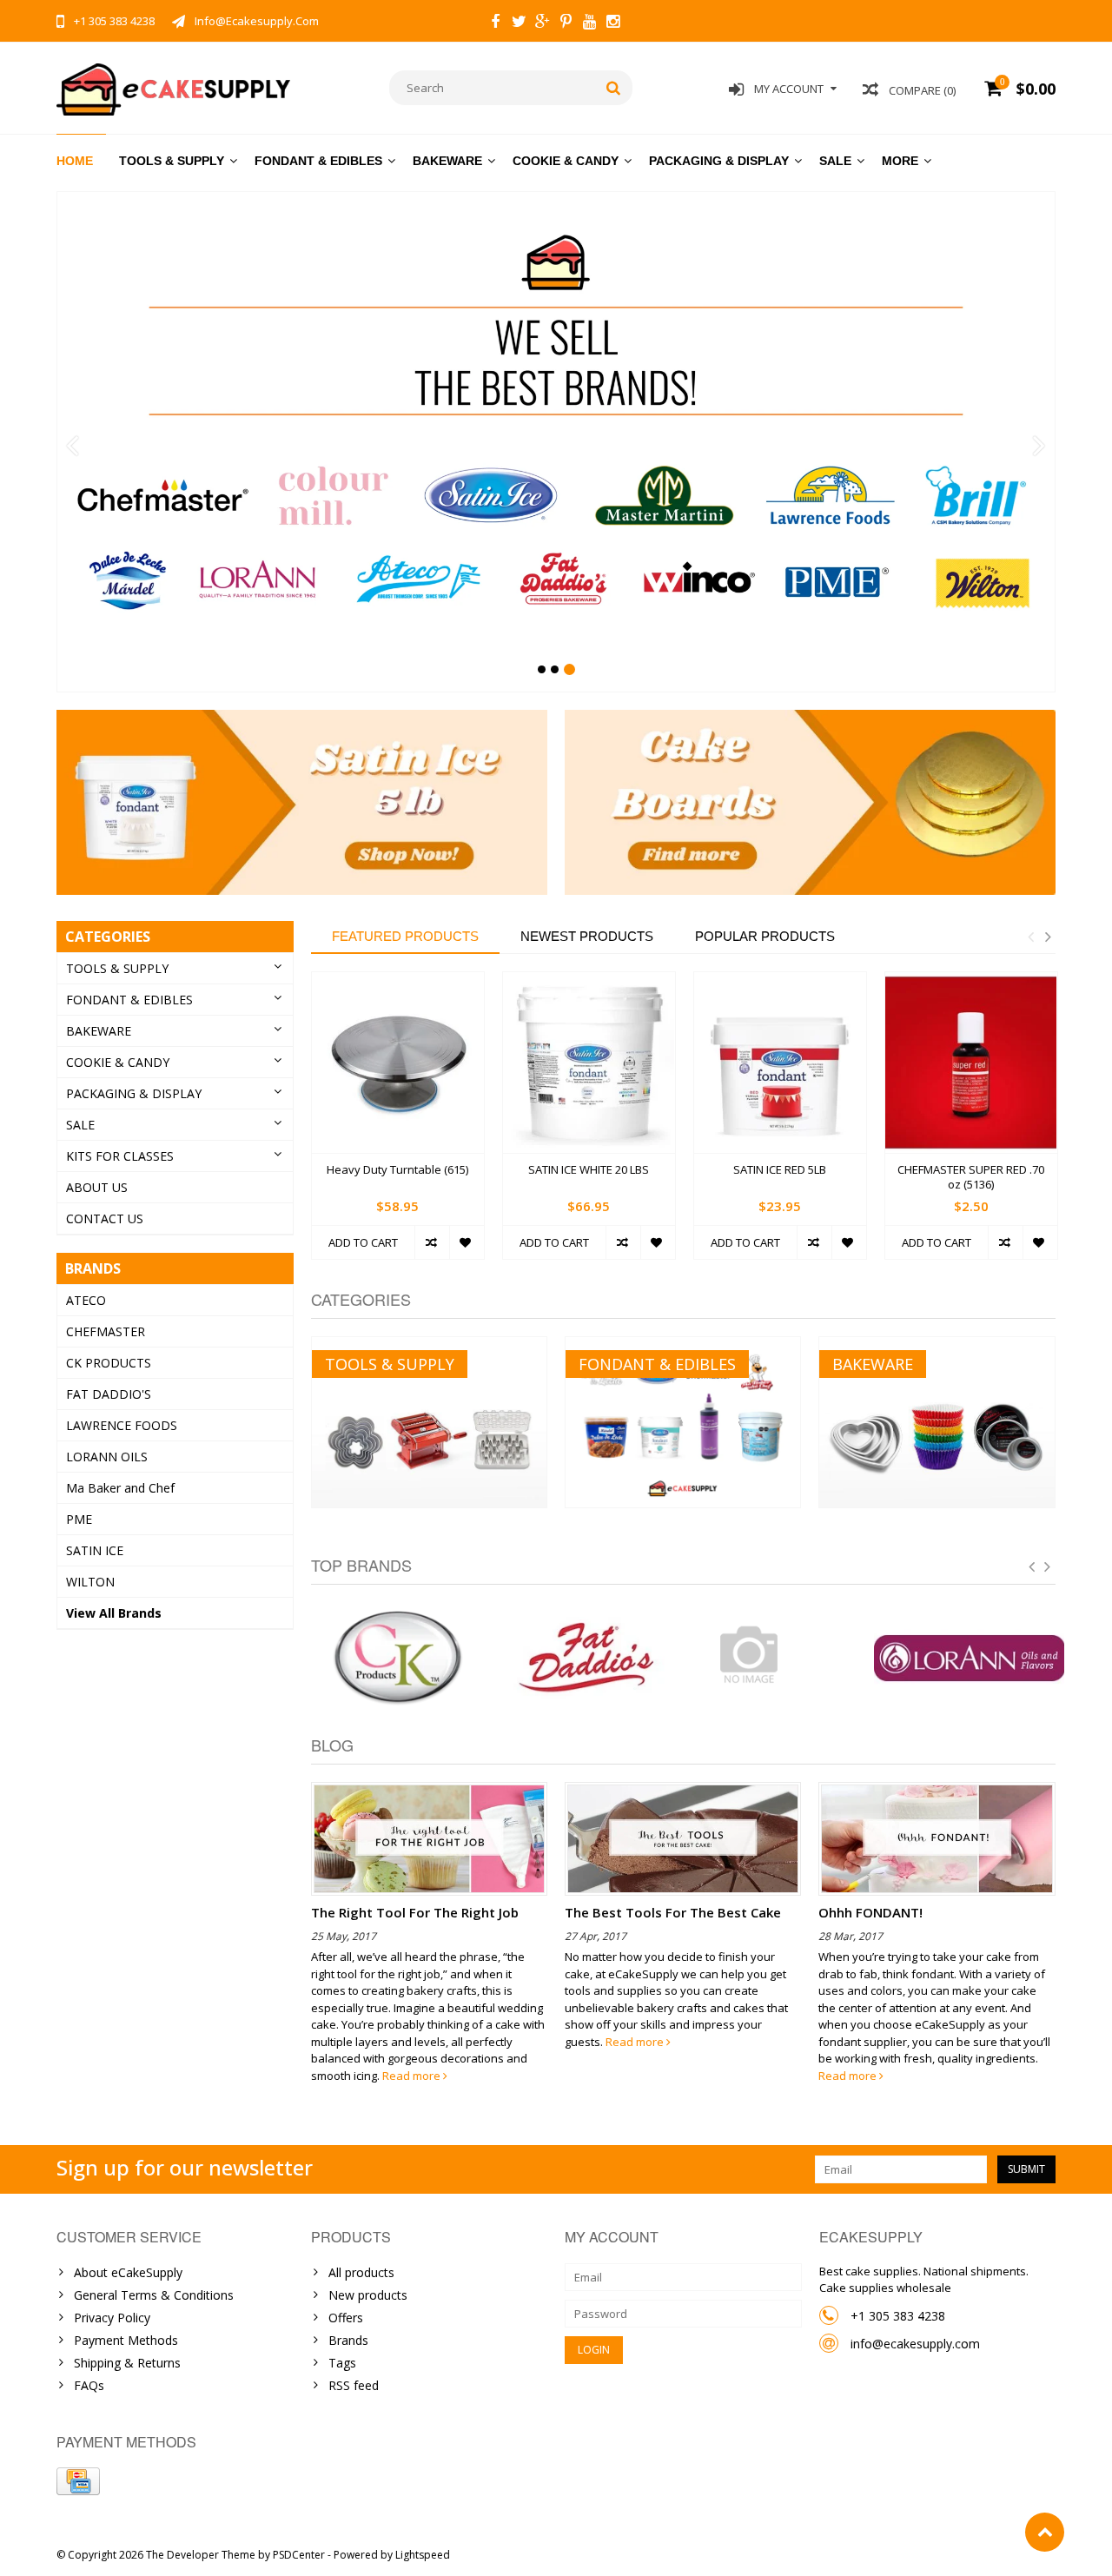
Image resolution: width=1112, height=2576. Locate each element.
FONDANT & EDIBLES (318, 161)
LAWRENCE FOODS (122, 1425)
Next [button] (1048, 937)
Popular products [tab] (765, 936)
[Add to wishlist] (467, 1242)
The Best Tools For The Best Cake (673, 1912)
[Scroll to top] (1045, 2532)
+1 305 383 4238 (898, 2316)
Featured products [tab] (405, 936)
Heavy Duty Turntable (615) (397, 1170)
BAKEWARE (447, 161)
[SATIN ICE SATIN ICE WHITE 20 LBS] (589, 1063)
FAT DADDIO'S (109, 1394)
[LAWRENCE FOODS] (779, 1654)
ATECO (86, 1300)
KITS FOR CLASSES (120, 1156)
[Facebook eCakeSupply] (495, 23)
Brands (348, 2340)
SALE (835, 161)
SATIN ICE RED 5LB (780, 1170)
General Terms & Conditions (154, 2295)
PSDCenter (299, 2555)
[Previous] (73, 447)
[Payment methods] (78, 2481)
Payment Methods (126, 2340)
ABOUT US (97, 1187)
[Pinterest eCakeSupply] (566, 23)
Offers (346, 2318)
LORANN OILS (107, 1457)
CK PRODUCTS (109, 1363)
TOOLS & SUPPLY (172, 161)
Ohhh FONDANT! (870, 1912)
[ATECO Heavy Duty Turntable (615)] (398, 1063)
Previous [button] (1030, 937)
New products (368, 2295)
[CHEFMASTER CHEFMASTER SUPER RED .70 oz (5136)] (971, 1063)
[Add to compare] (432, 1242)
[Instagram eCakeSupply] (612, 23)
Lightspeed (423, 2555)
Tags (342, 2363)
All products (361, 2272)
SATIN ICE (95, 1550)
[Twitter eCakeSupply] (519, 23)
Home (75, 161)
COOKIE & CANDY (566, 161)
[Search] (614, 88)
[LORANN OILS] (970, 1659)
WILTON (90, 1582)
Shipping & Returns (127, 2363)
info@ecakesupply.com (915, 2344)
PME (79, 1519)
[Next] (1039, 447)
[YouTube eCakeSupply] (589, 23)
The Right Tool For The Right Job (415, 1912)
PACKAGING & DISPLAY (719, 161)
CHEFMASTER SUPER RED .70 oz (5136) (971, 1177)
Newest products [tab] (587, 936)
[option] (398, 1125)
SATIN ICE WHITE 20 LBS (589, 1170)
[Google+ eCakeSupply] (542, 23)
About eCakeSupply (128, 2272)
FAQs (89, 2385)
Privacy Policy (112, 2318)
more (900, 161)
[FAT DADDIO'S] (588, 1659)
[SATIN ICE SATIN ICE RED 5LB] (780, 1063)
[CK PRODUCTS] (398, 1659)
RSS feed (354, 2385)
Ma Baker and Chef (120, 1488)
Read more (413, 2076)
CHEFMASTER (106, 1331)
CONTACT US (105, 1218)
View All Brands (114, 1613)
